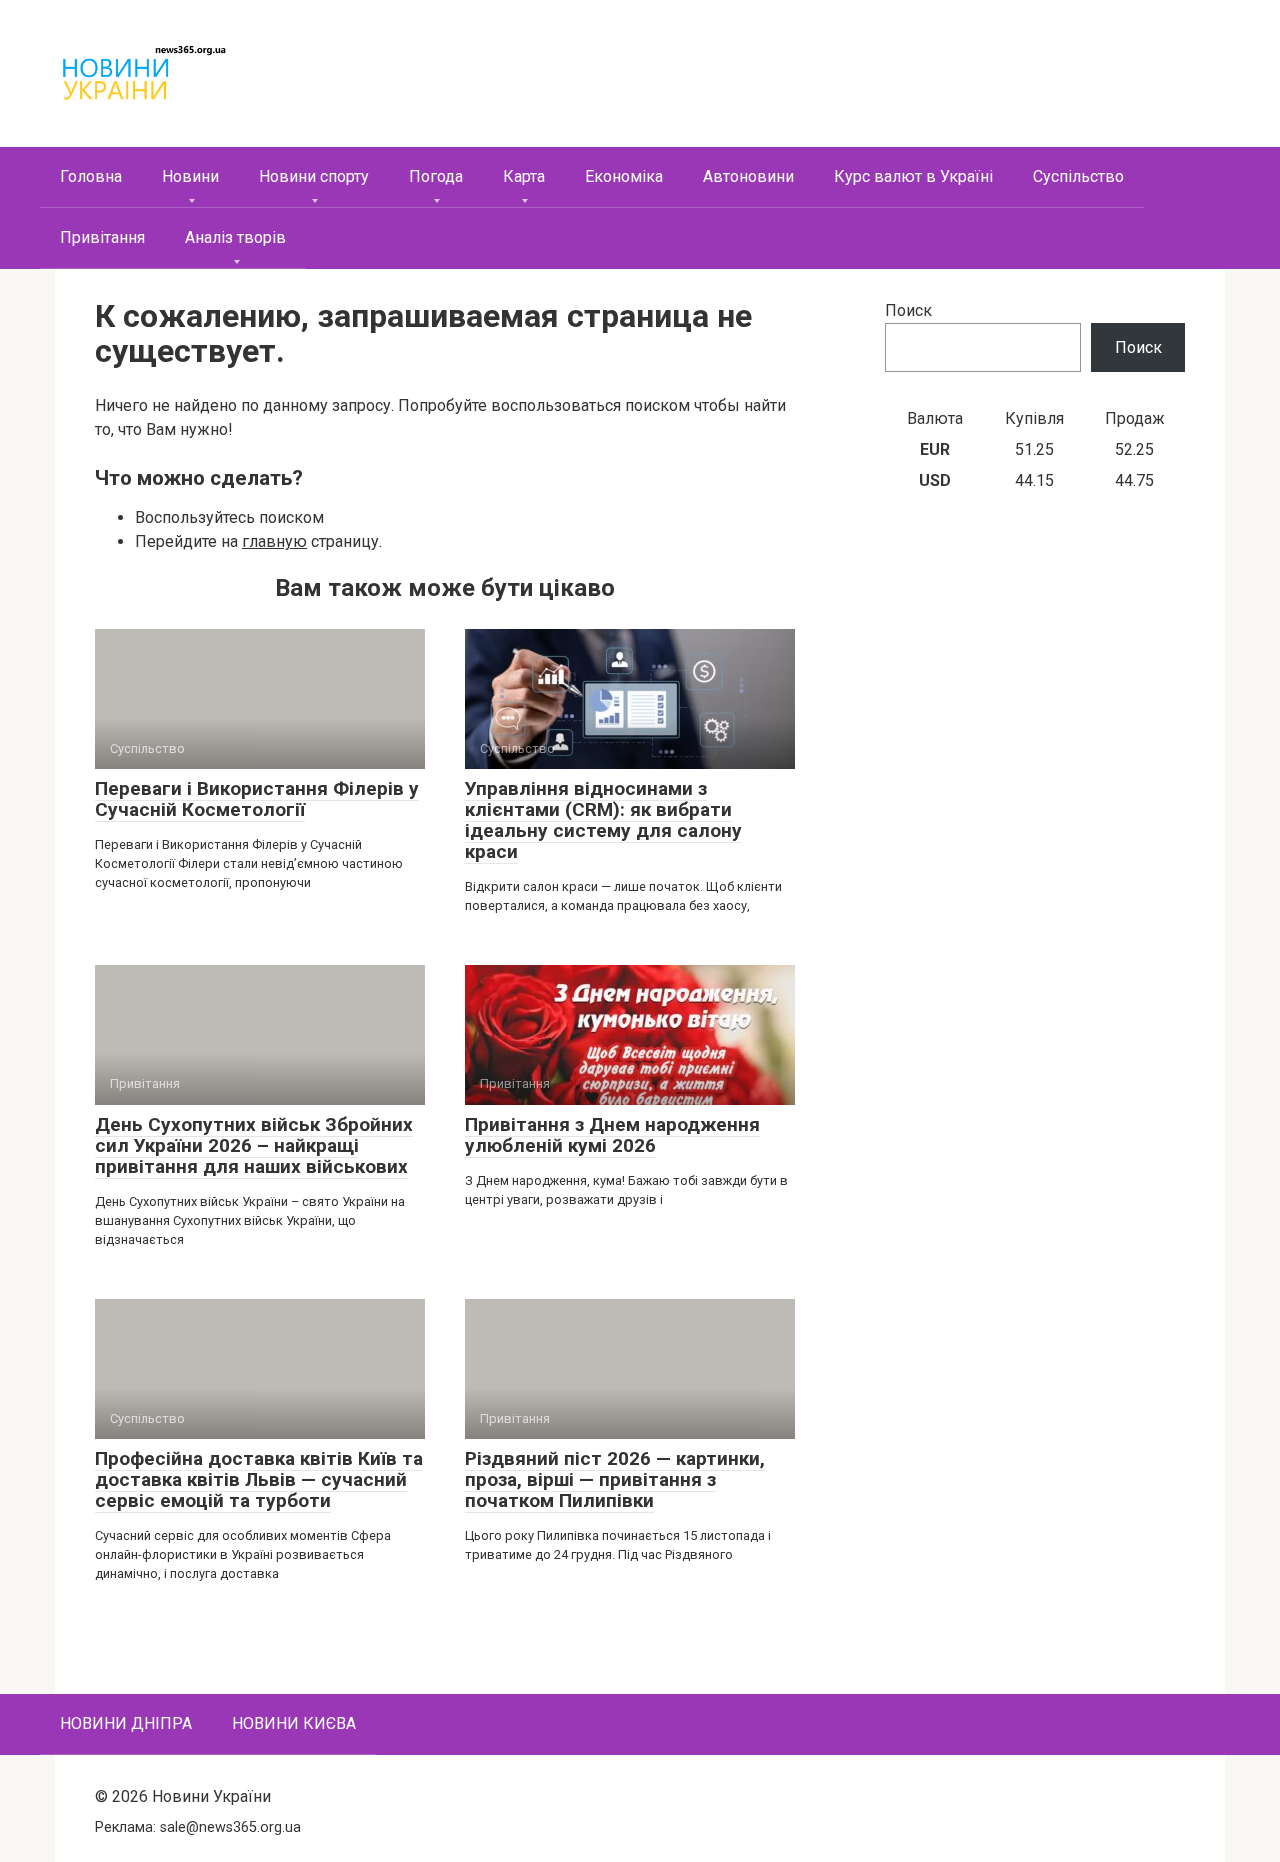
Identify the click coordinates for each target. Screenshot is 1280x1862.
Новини (190, 176)
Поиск (908, 310)
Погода (436, 176)
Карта (524, 176)
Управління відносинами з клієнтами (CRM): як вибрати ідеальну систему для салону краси (603, 820)
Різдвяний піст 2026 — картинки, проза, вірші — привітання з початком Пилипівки (615, 1479)
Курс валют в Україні (913, 176)
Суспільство (1078, 176)
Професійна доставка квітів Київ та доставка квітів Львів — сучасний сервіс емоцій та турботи (259, 1479)
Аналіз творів (235, 237)
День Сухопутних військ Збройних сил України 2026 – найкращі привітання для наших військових (254, 1145)
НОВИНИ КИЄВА (294, 1723)
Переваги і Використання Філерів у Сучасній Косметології (257, 799)
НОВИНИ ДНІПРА (126, 1723)
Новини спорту (314, 176)
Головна (91, 176)
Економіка (624, 176)
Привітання (102, 237)
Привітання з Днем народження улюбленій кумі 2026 (612, 1135)
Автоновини (748, 176)
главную (274, 541)
